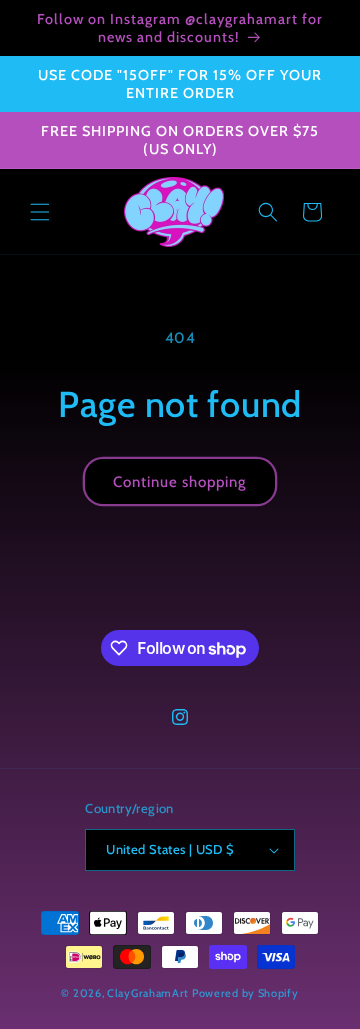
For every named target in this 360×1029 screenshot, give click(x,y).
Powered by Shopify (245, 993)
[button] (40, 212)
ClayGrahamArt (148, 993)
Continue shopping (180, 482)
